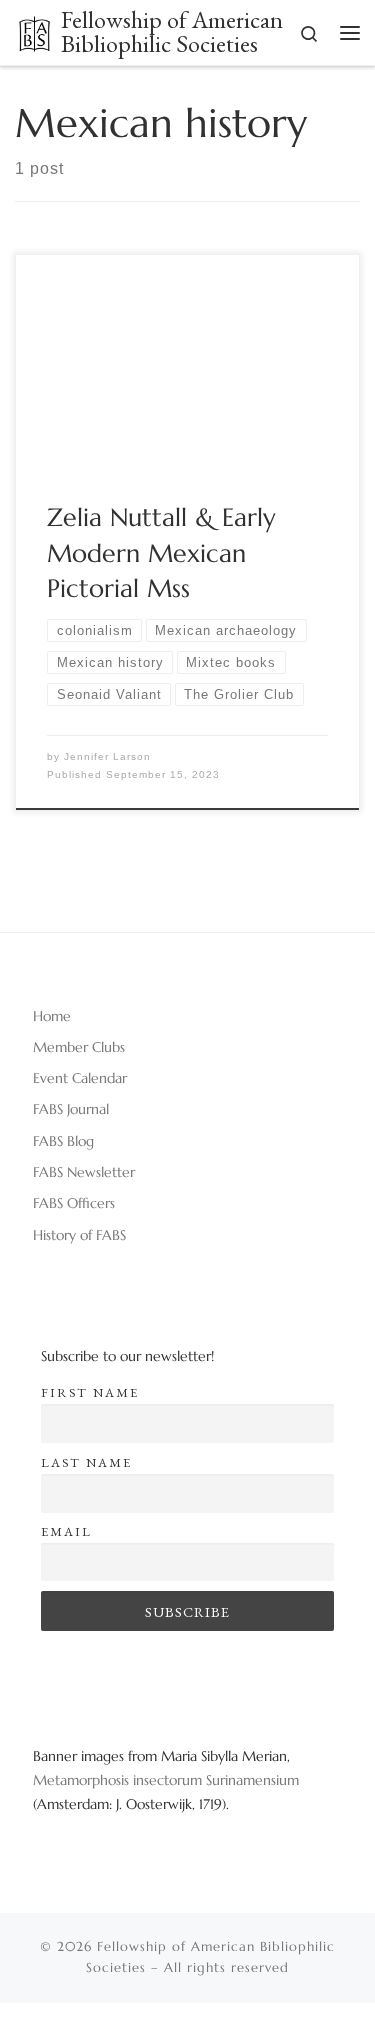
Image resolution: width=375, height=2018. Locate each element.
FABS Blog (63, 1141)
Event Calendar (80, 1078)
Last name (86, 1462)
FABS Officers (74, 1203)
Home (52, 1016)
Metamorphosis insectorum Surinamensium (166, 1780)
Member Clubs (79, 1047)
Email (66, 1531)
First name (90, 1392)
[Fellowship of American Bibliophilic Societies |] (34, 30)
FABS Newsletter (84, 1172)
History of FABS (79, 1235)
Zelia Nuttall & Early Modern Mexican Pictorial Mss (161, 552)
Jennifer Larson (107, 756)
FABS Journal (71, 1109)
